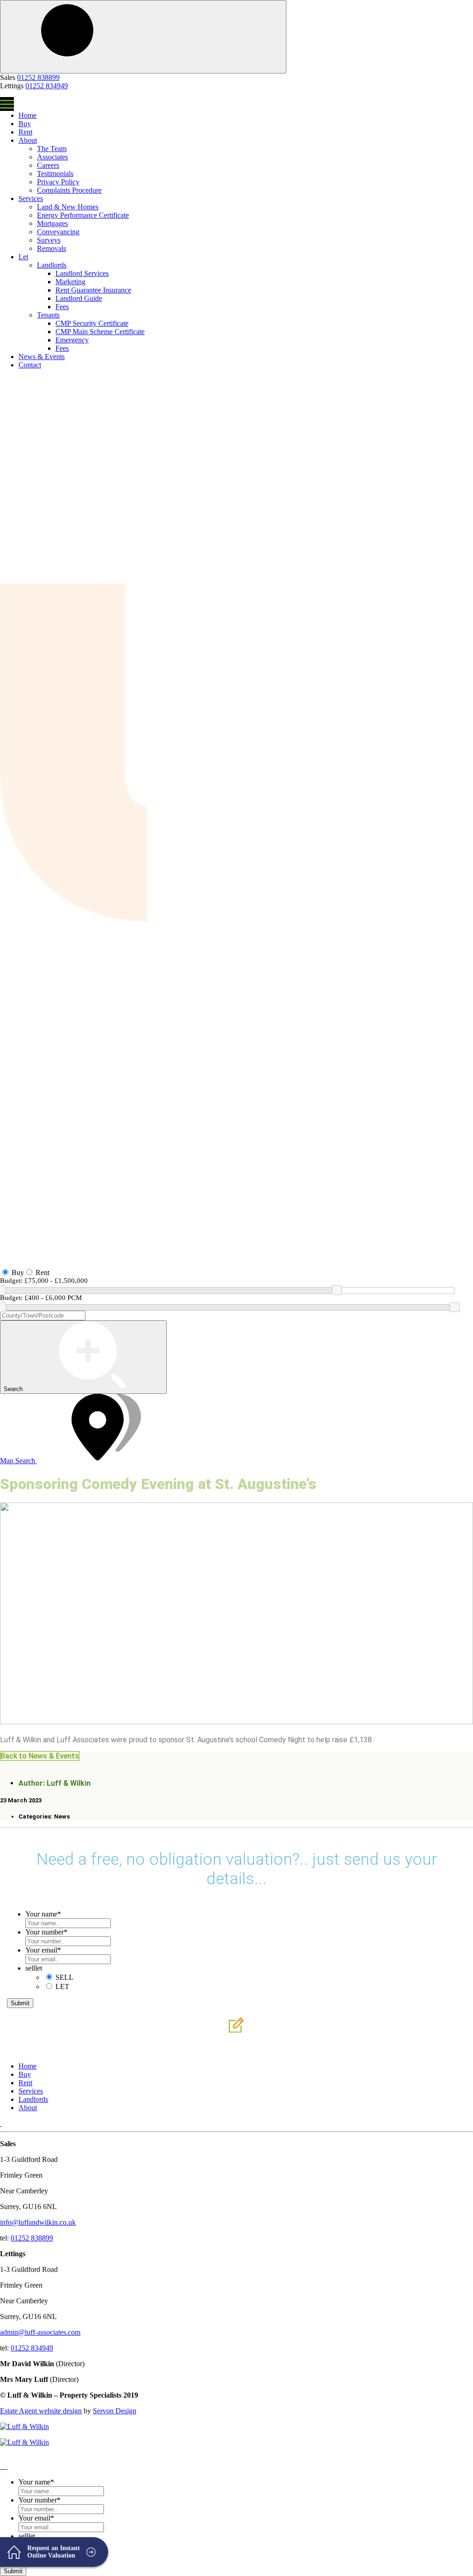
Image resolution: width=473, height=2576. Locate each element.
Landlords (52, 265)
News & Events (42, 357)
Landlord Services (82, 273)
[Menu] (7, 104)
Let (23, 257)
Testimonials (55, 174)
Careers (48, 165)
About (28, 140)
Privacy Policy (58, 182)
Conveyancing (58, 232)
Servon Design (115, 2411)
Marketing (70, 282)
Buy (25, 124)
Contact (30, 365)
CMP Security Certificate (92, 323)
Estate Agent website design (41, 2411)
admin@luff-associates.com (40, 2332)
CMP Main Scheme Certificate (100, 332)
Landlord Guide (79, 298)
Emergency (72, 340)
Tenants (48, 315)
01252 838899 (38, 77)
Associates (52, 157)
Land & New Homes (68, 207)
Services (31, 198)
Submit (20, 2003)
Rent (25, 132)
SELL (64, 1977)
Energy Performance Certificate (83, 215)
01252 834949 (47, 86)
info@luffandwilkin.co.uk (38, 2222)
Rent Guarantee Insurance (93, 290)
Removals (52, 248)
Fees (62, 307)
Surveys (49, 240)
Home (27, 115)
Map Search (18, 1461)
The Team (52, 149)
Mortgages (52, 223)
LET (62, 1987)
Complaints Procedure (69, 190)
